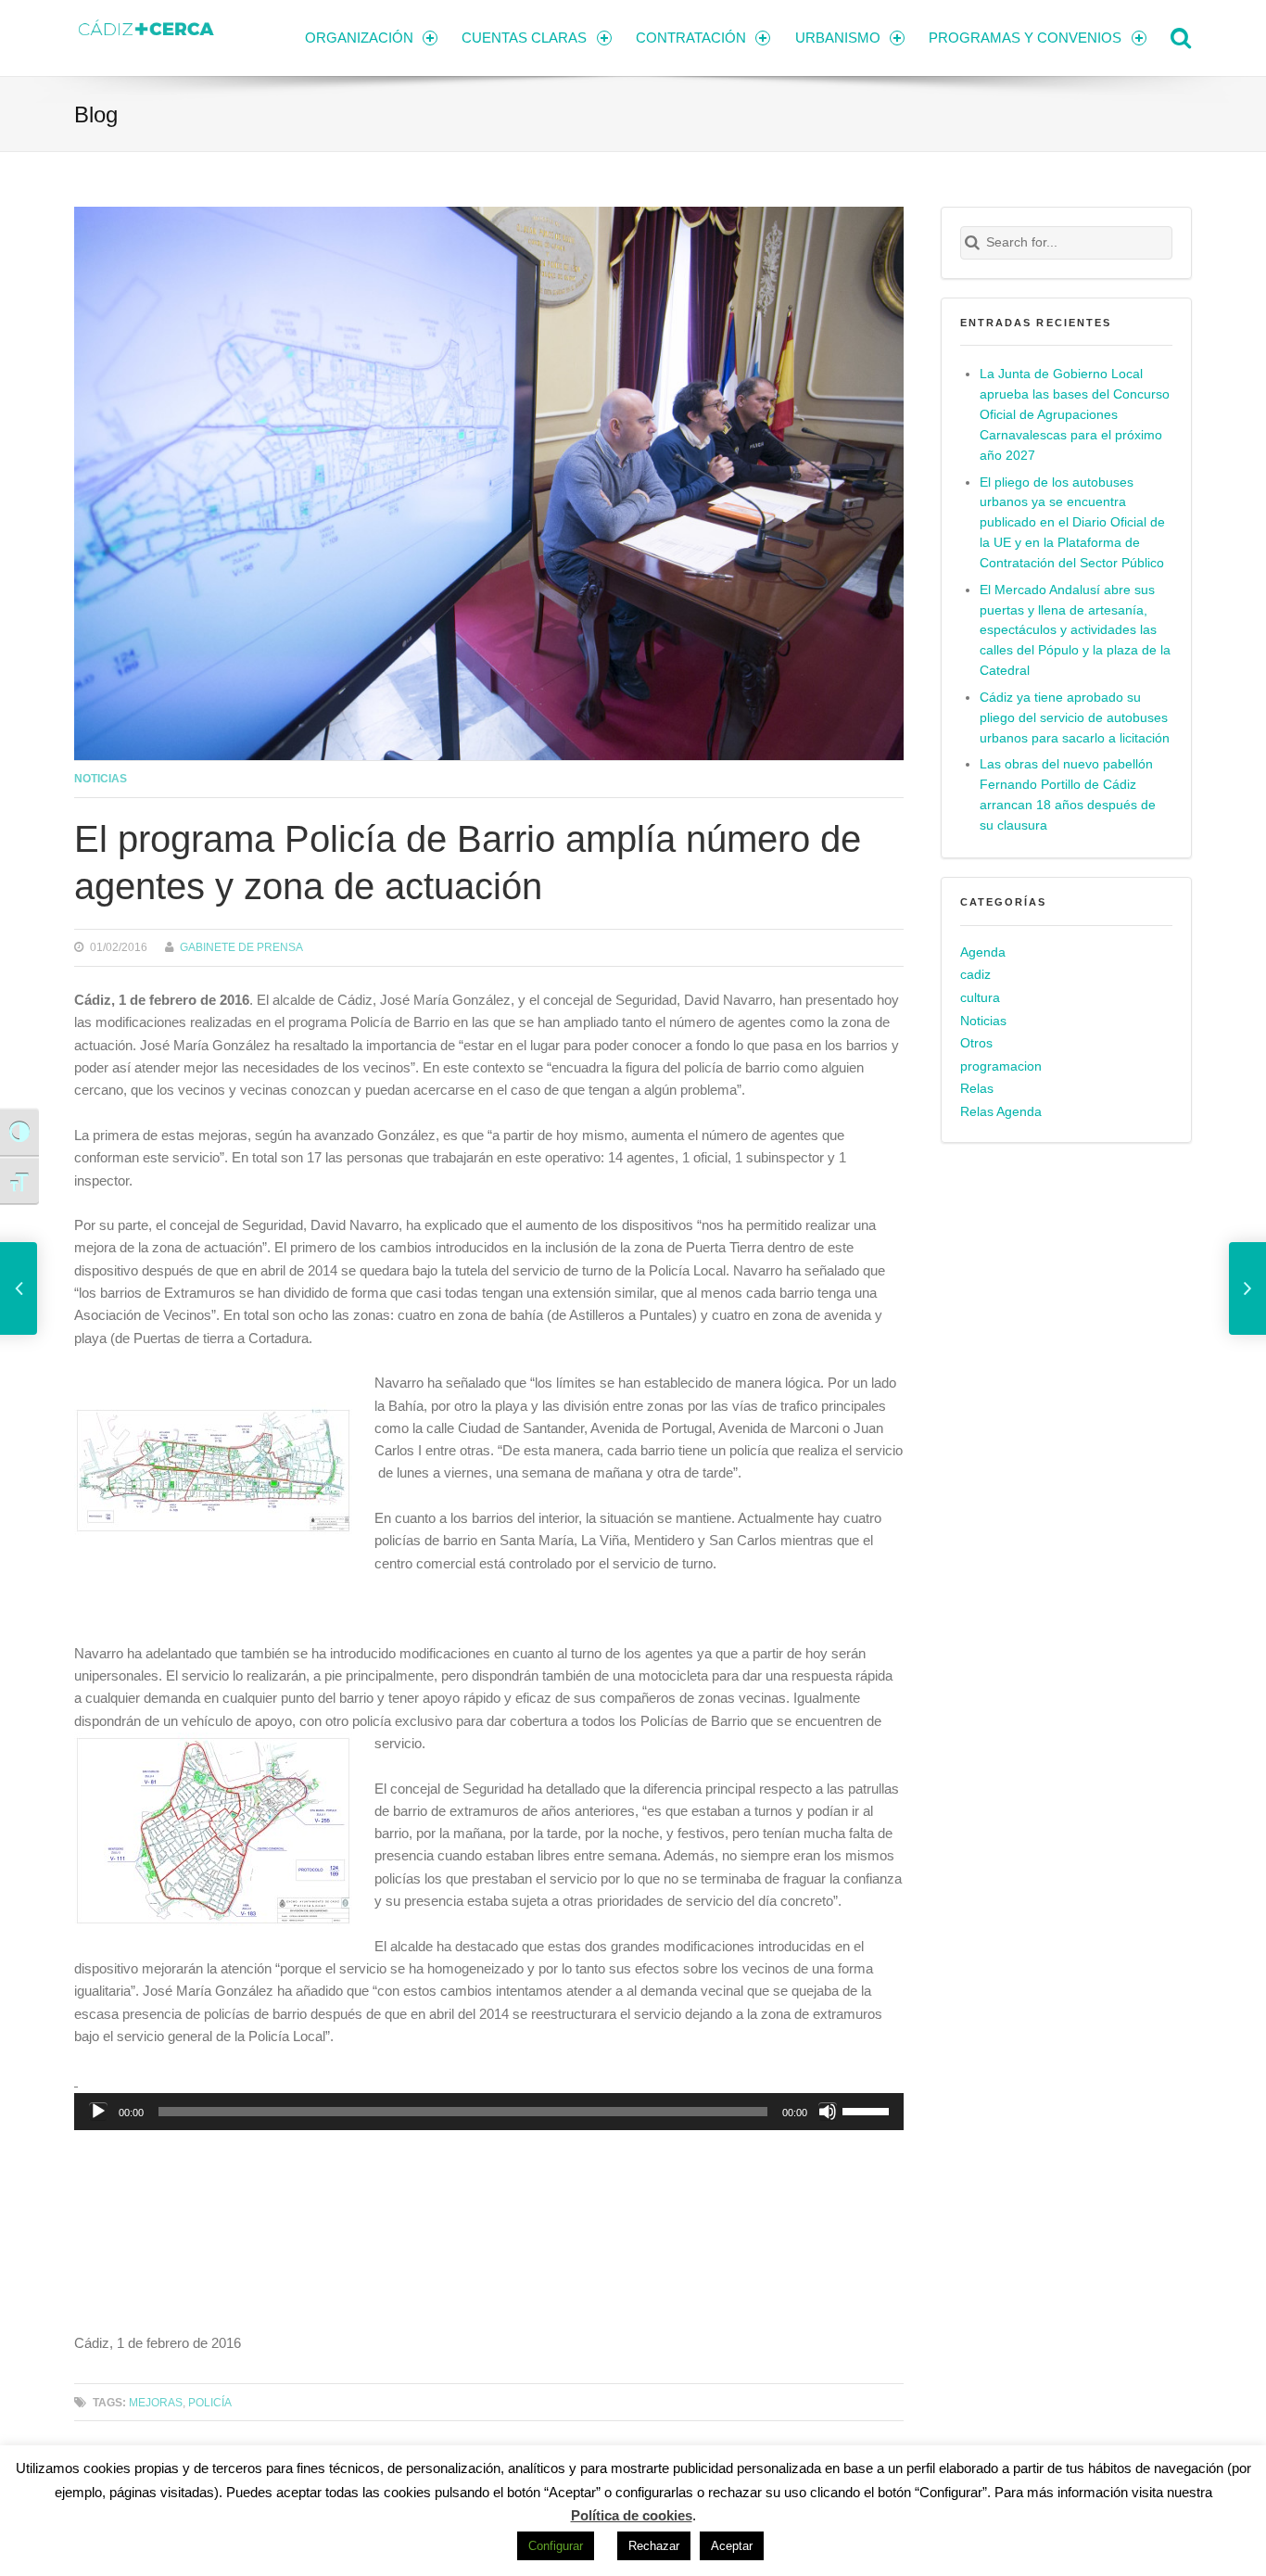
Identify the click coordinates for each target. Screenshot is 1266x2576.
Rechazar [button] (654, 2546)
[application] (489, 2112)
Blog (96, 114)
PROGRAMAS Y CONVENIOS (1025, 38)
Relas (977, 1089)
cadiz (975, 975)
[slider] (868, 2110)
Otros (976, 1043)
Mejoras (156, 2402)
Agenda (983, 952)
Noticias (101, 778)
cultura (980, 998)
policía (210, 2402)
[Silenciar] (828, 2112)
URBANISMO (838, 38)
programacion (1001, 1066)
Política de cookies (632, 2515)
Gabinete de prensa (241, 947)
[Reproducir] (98, 2112)
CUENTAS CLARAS (524, 38)
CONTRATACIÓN (691, 38)
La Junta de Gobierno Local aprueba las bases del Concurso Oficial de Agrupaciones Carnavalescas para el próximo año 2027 (1075, 415)
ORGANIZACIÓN (359, 38)
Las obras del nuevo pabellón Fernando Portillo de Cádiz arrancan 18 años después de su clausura (1068, 795)
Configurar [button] (556, 2546)
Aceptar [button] (732, 2546)
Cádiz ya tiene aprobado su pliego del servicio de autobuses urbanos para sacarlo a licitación (1075, 718)
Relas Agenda (1001, 1112)
